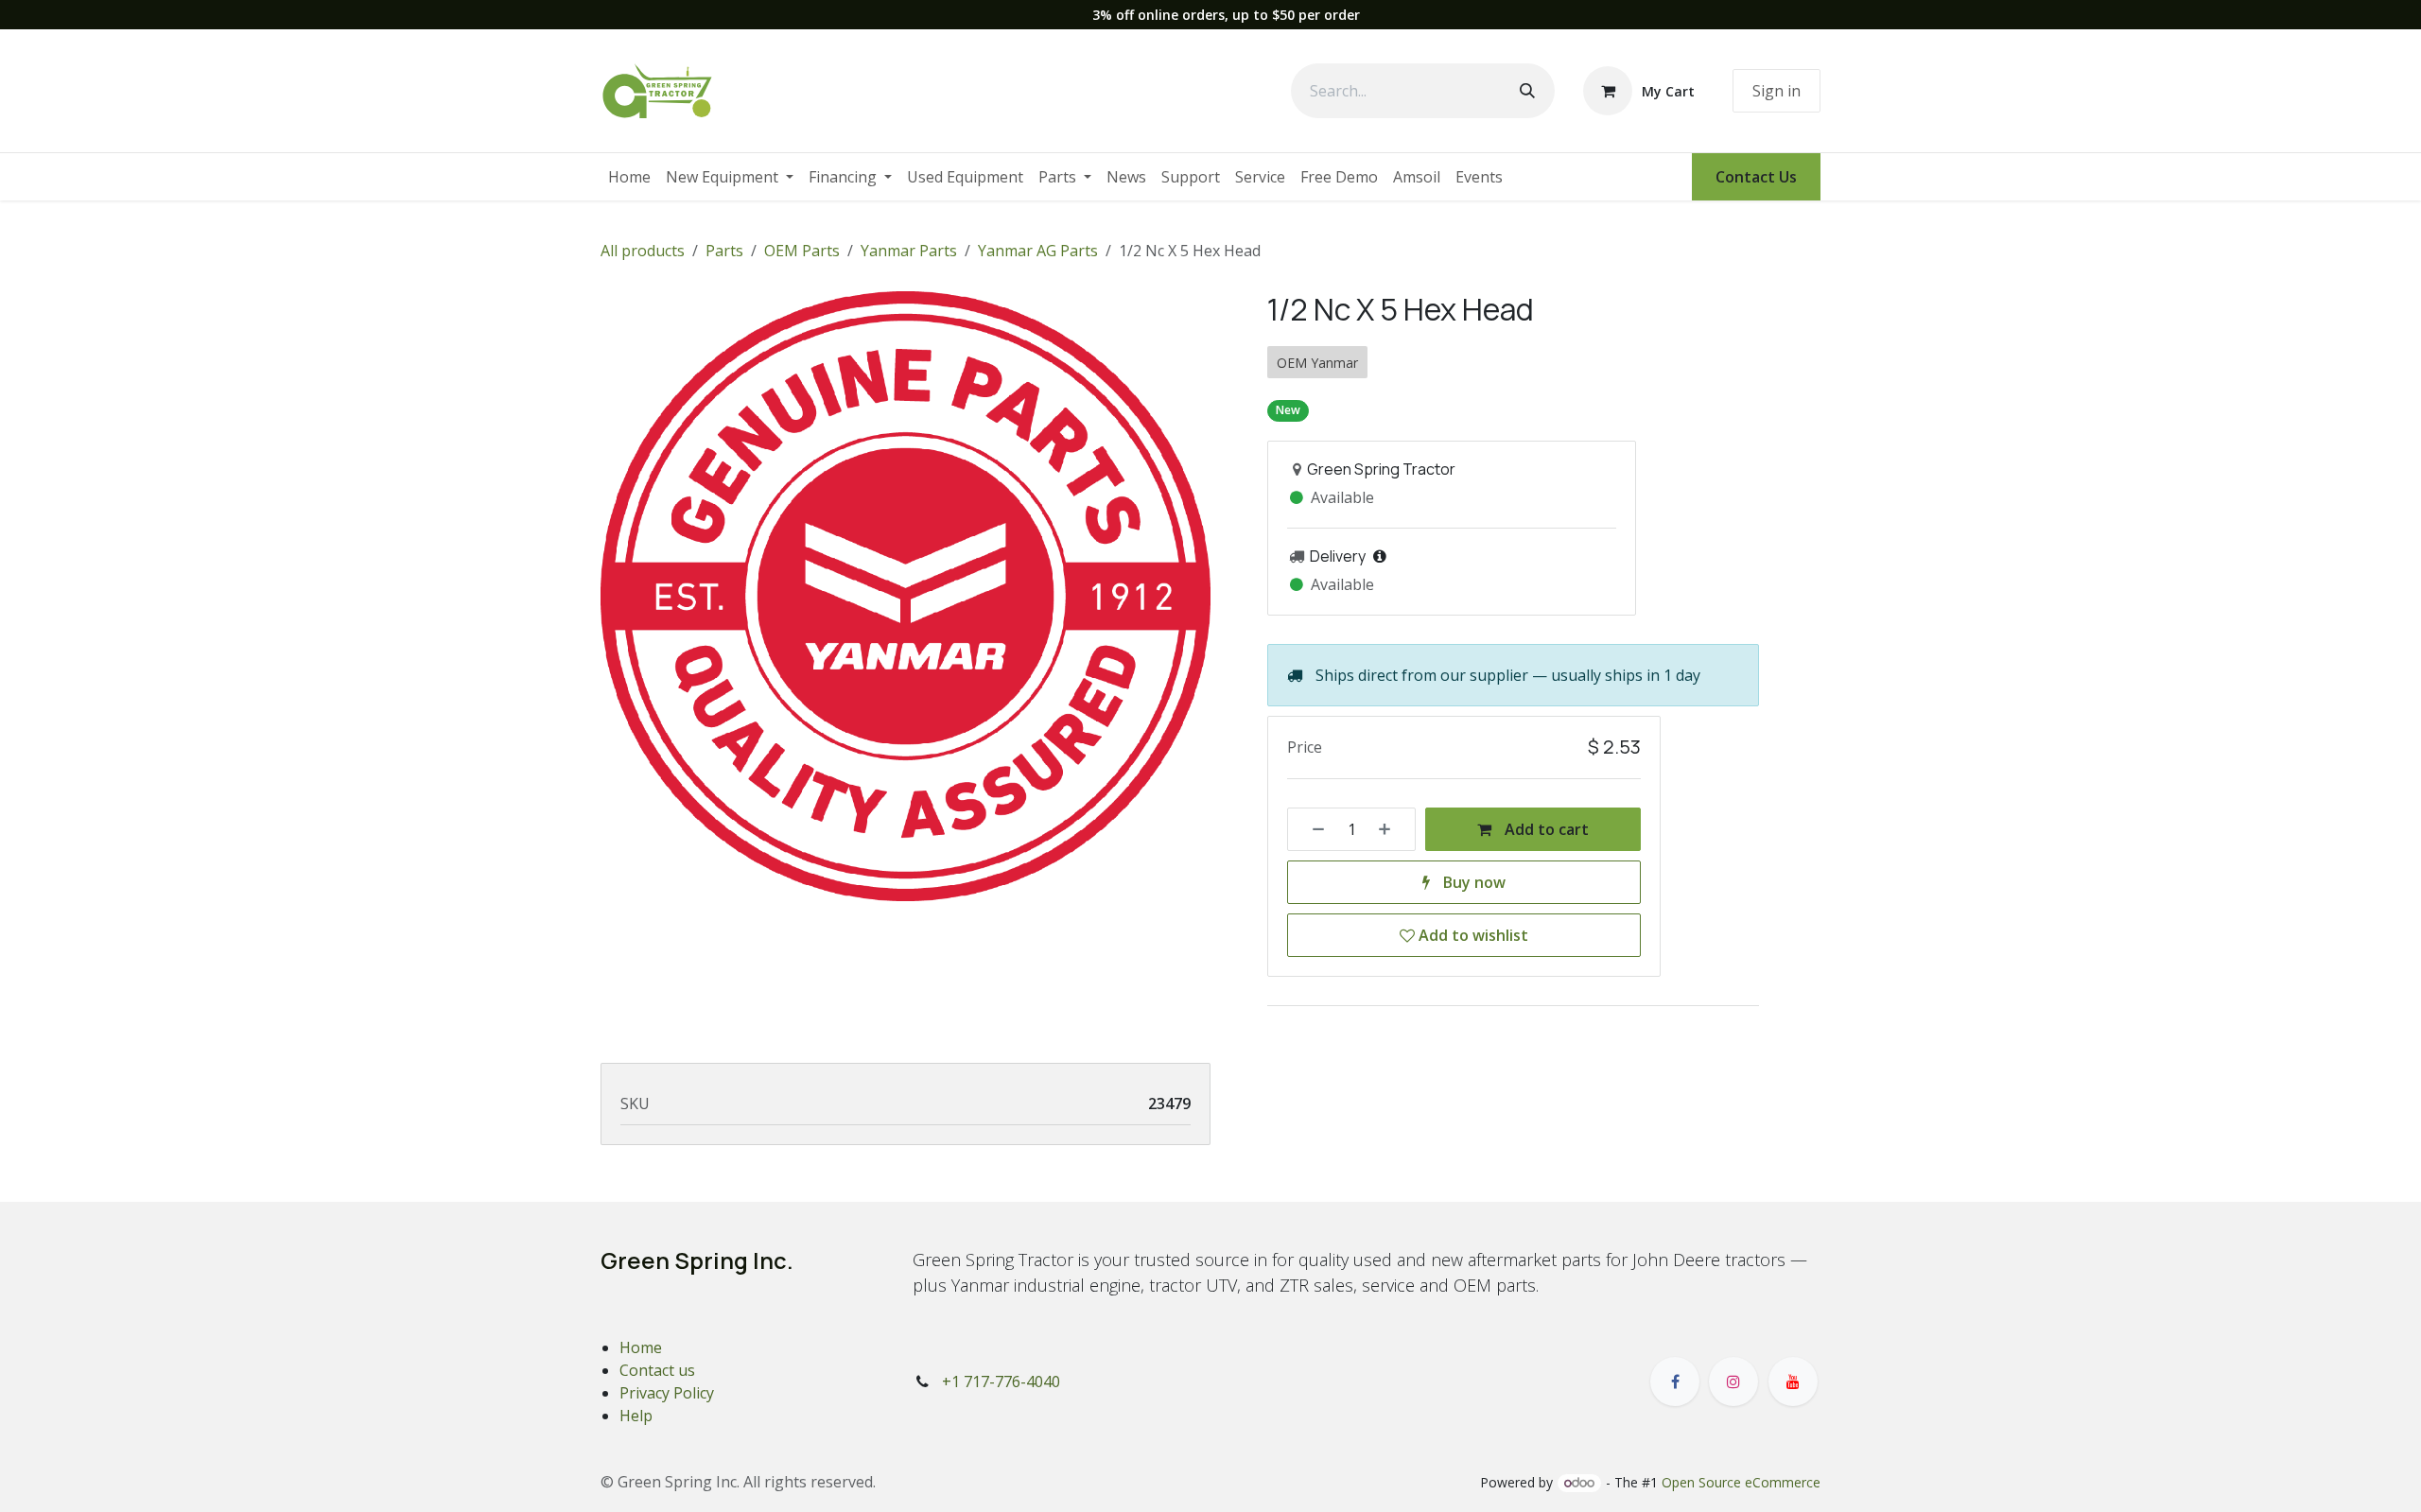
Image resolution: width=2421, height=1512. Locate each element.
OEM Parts (802, 251)
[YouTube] (1793, 1382)
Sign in (1777, 91)
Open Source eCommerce (1741, 1482)
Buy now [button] (1472, 882)
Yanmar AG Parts (1038, 251)
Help (636, 1416)
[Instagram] (1733, 1382)
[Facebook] (1675, 1382)
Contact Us (1756, 177)
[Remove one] (1312, 829)
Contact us (657, 1370)
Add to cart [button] (1545, 829)
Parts (724, 251)
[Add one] (1391, 829)
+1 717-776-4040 (1001, 1382)
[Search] (1527, 91)
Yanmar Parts (909, 251)
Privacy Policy (667, 1393)
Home (641, 1347)
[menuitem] (629, 177)
